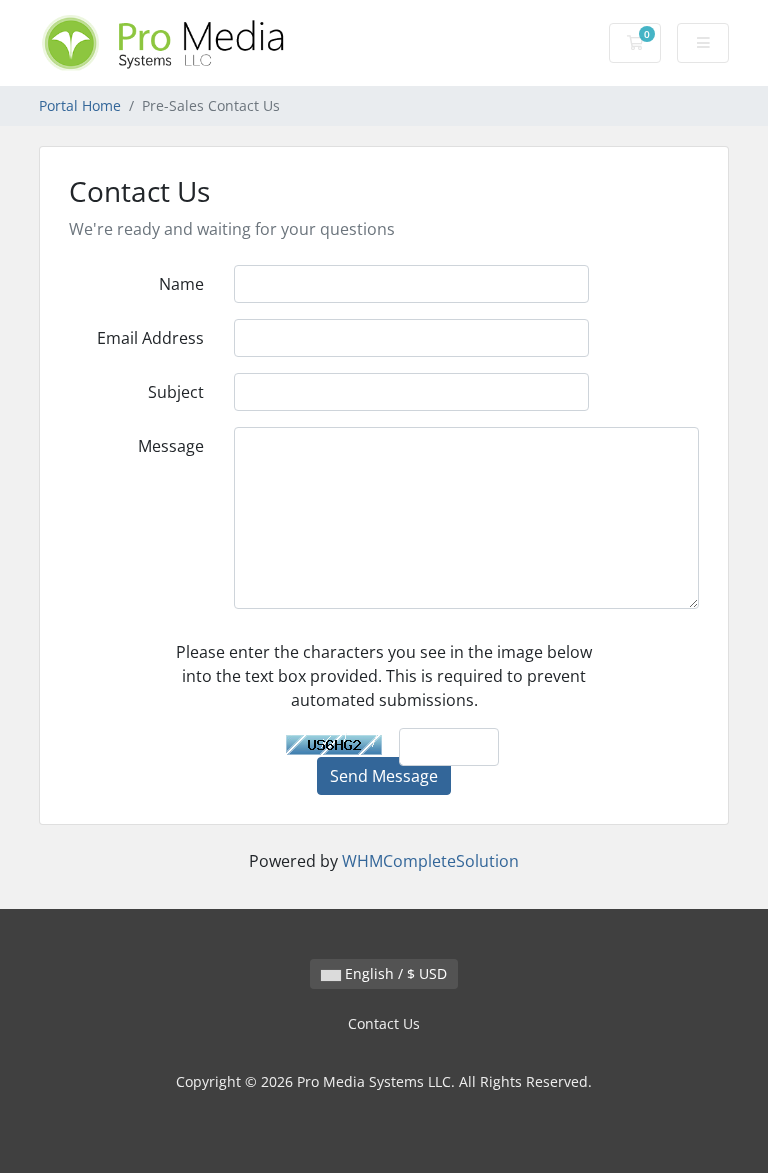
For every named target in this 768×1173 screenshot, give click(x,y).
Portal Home (80, 105)
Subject (176, 392)
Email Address (150, 338)
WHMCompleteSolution (430, 861)
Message (171, 446)
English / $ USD (394, 973)
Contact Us (384, 1023)
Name (181, 284)
